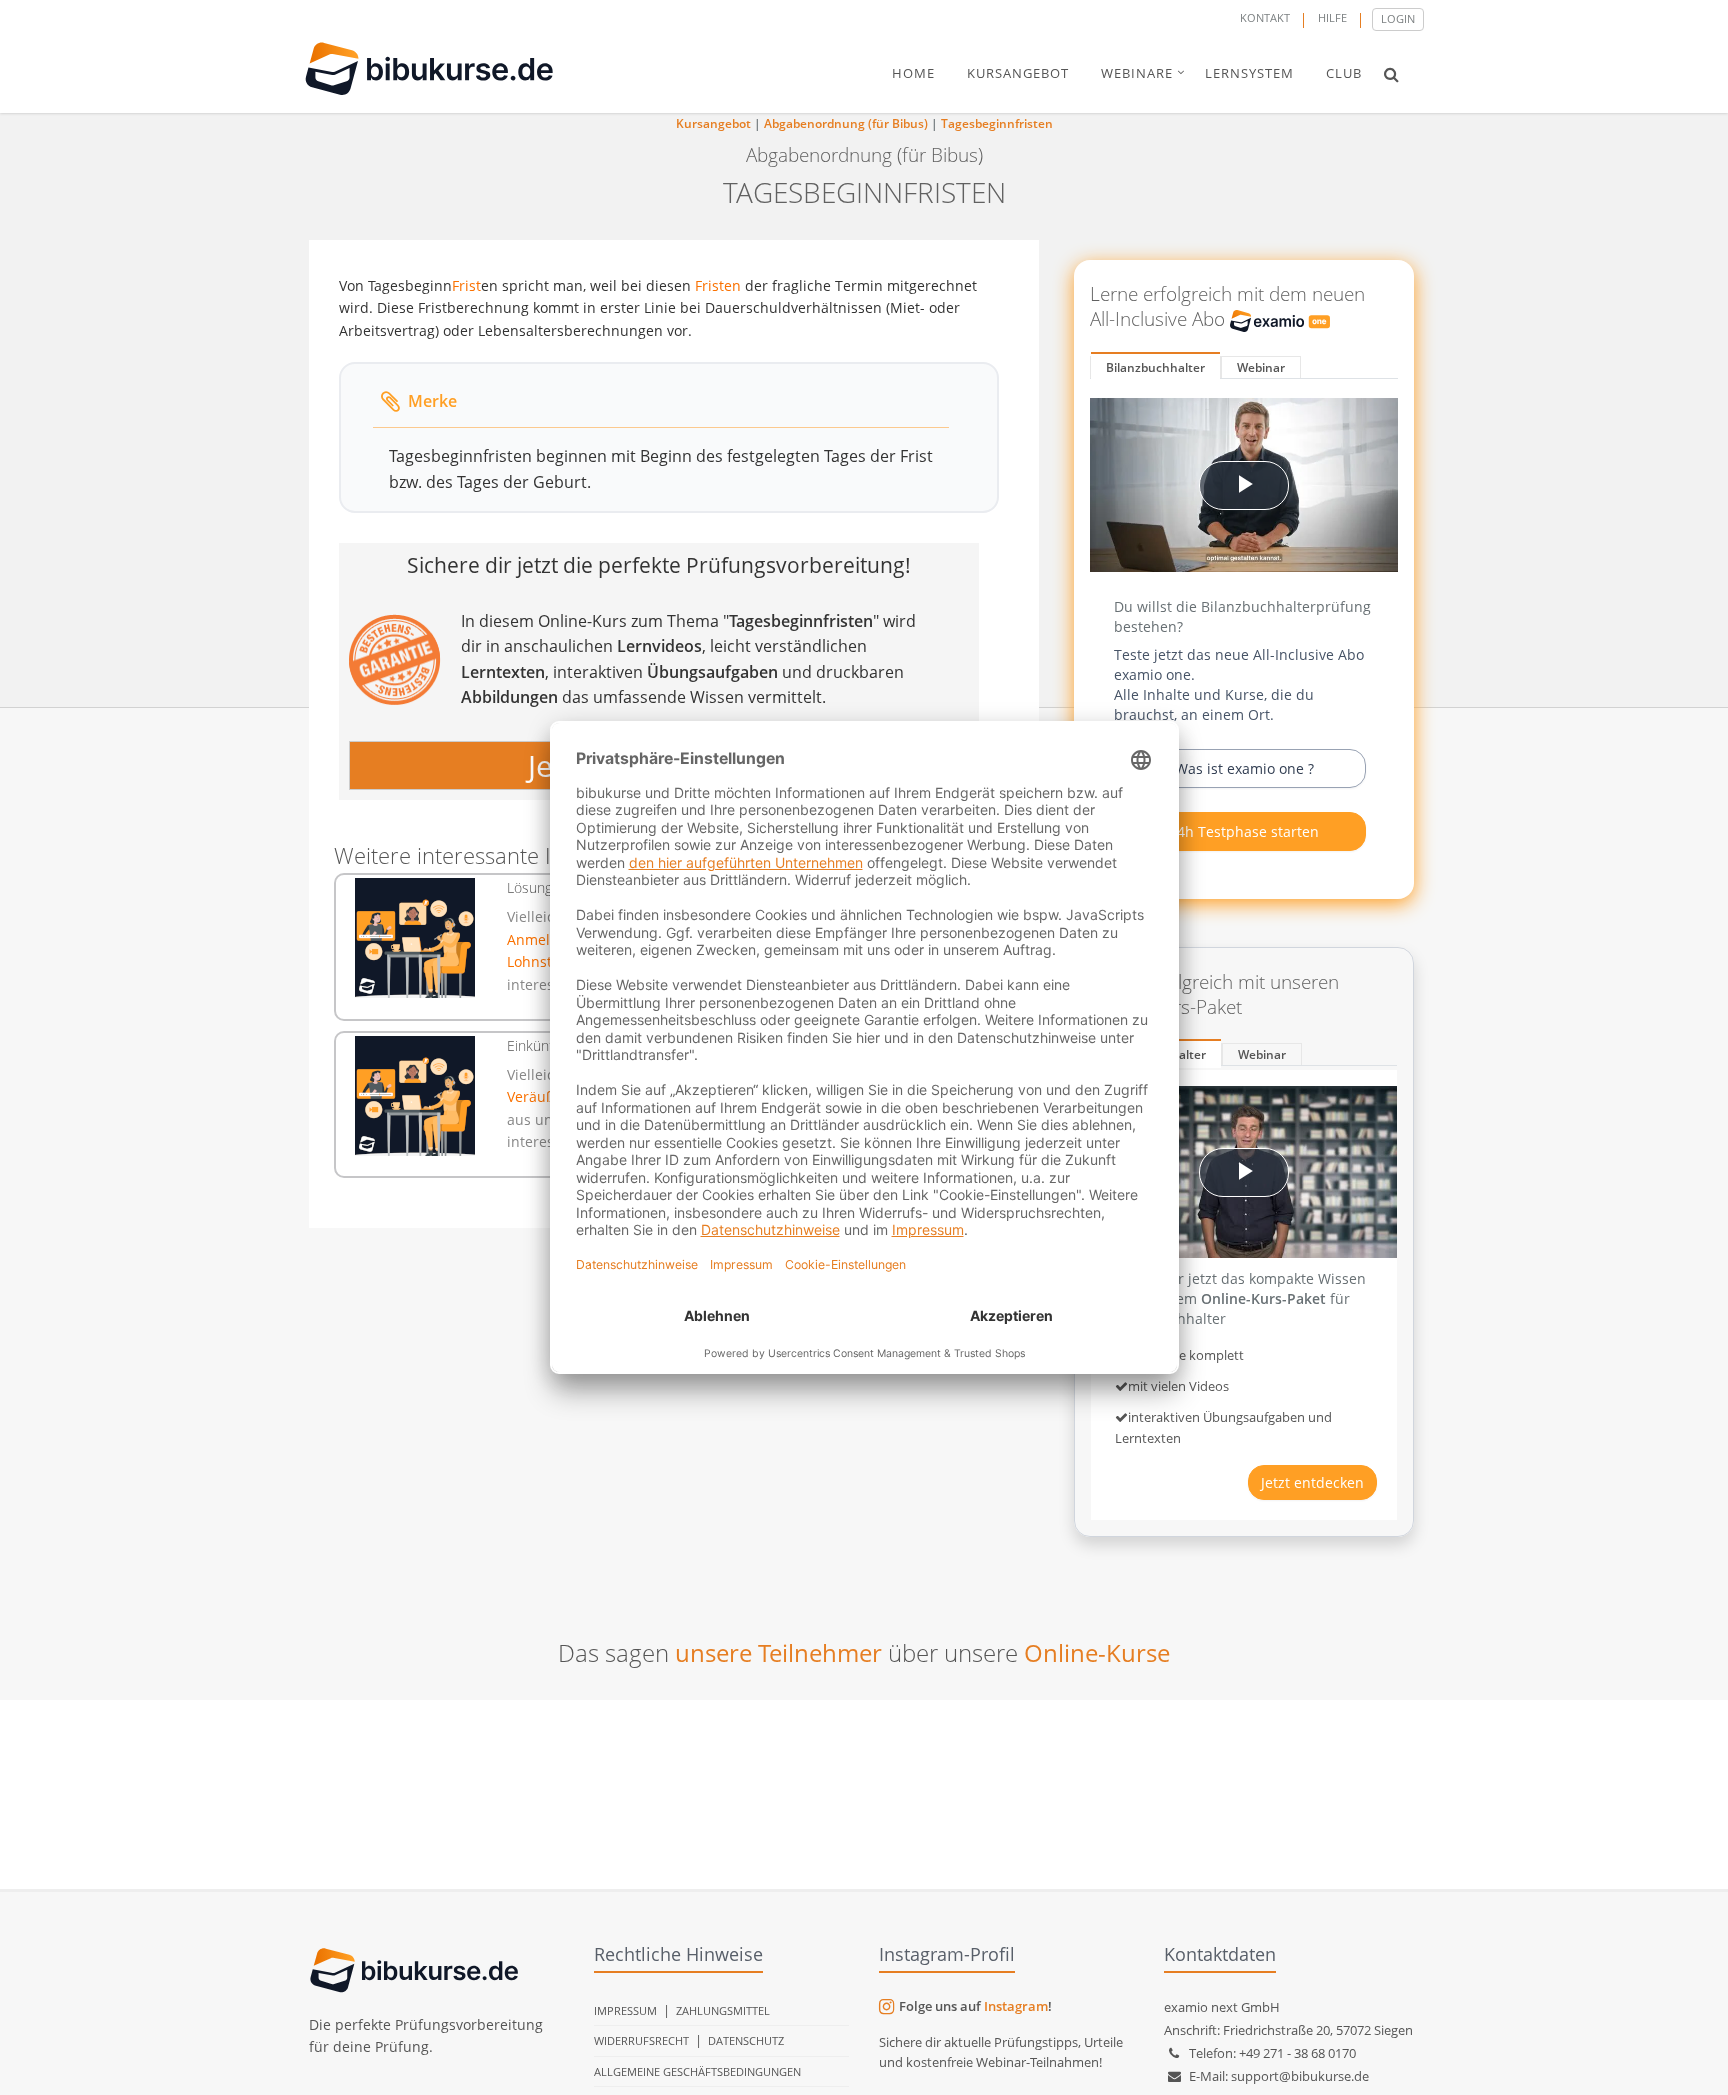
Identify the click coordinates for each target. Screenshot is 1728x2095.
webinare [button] (1137, 73)
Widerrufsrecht (641, 2040)
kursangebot (1018, 73)
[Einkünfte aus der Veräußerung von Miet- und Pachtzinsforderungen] (415, 1096)
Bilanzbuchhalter (1155, 367)
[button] (1391, 74)
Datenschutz (746, 2040)
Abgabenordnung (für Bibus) (846, 123)
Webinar (1261, 367)
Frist (466, 285)
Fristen (718, 285)
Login (1398, 18)
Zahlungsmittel (723, 2010)
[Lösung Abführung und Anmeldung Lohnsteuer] (415, 938)
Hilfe (1332, 17)
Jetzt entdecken (1312, 1482)
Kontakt (1265, 17)
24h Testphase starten (1244, 831)
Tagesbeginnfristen (997, 123)
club (1344, 73)
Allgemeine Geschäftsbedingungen (697, 2071)
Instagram (1016, 2006)
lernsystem (1249, 73)
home (913, 73)
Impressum (625, 2010)
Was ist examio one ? (1244, 768)
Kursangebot (713, 123)
